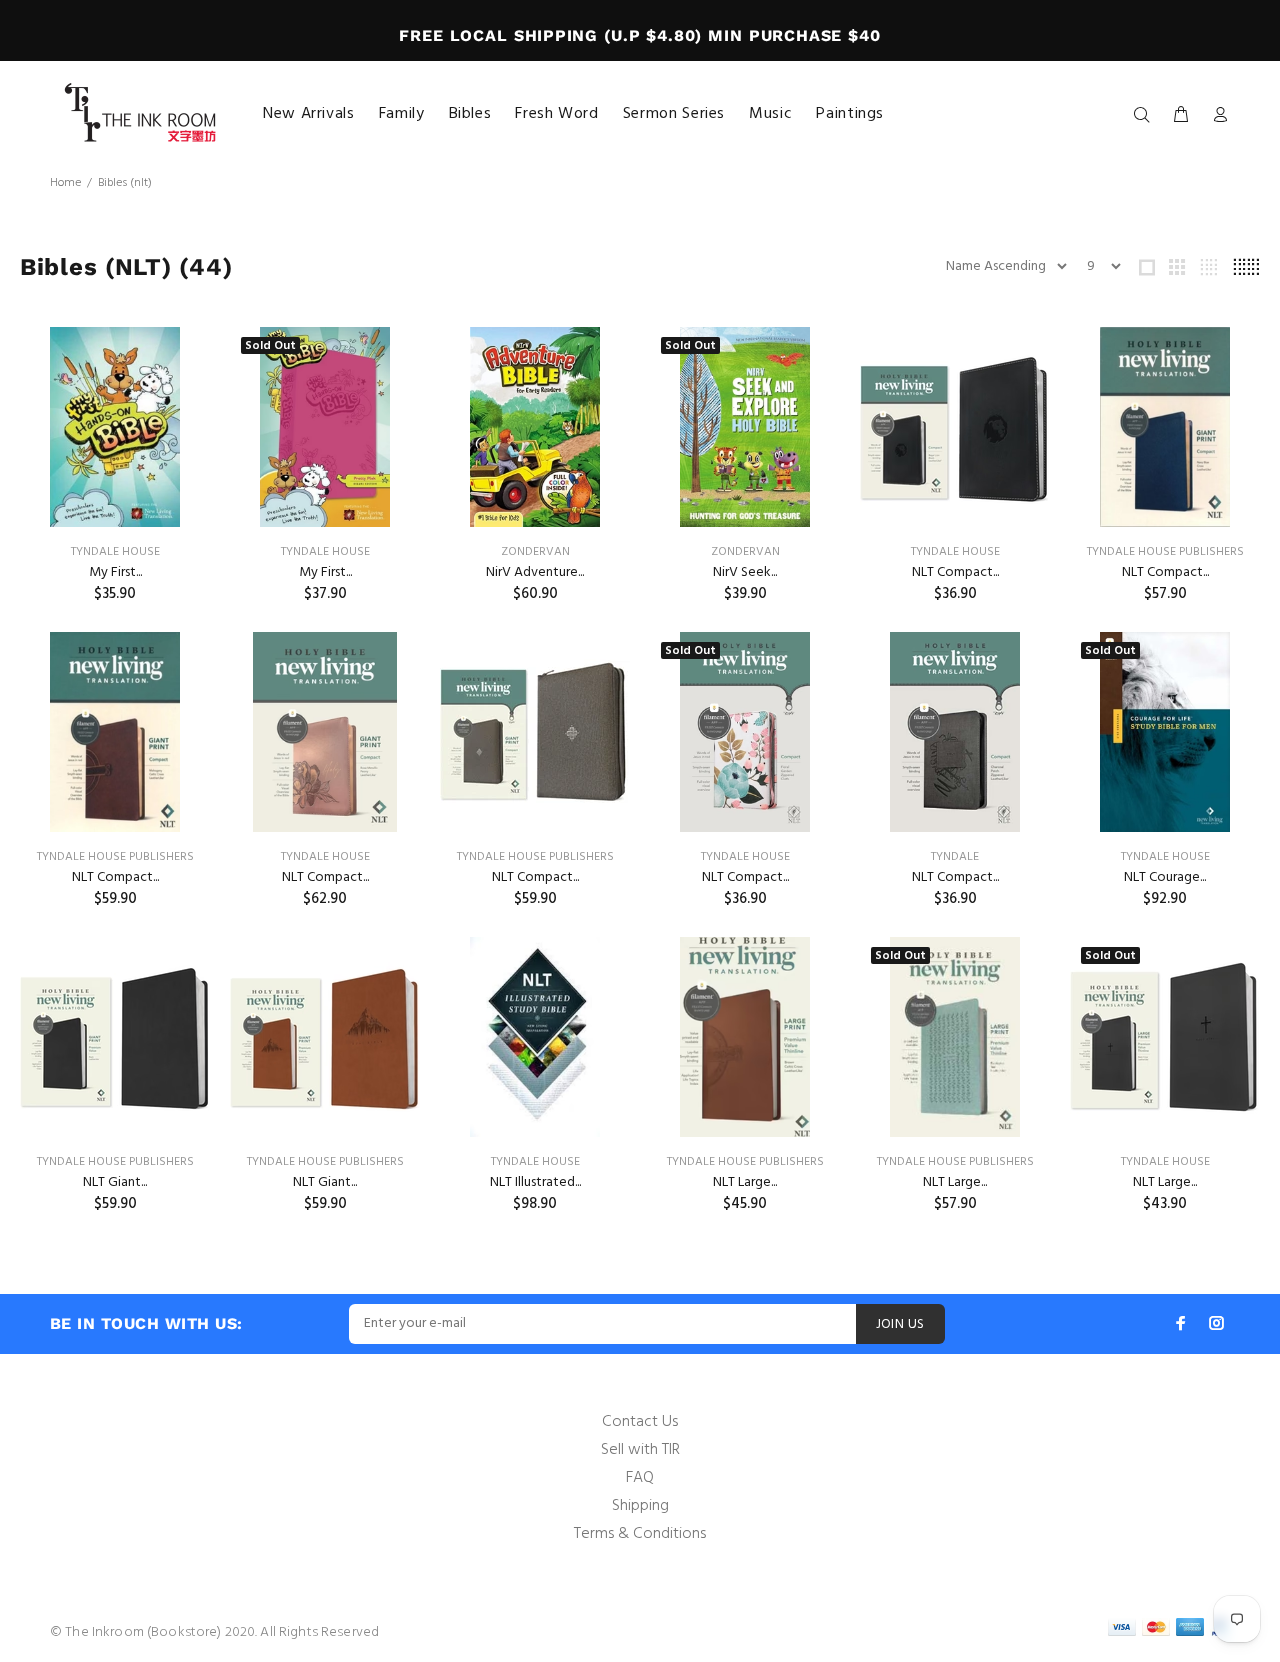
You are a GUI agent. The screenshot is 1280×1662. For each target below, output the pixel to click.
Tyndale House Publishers (1165, 552)
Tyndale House (115, 552)
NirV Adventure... (535, 572)
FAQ (640, 1478)
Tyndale (955, 857)
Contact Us (640, 1422)
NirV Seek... (745, 572)
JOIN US (900, 1324)
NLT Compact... (955, 572)
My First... (115, 572)
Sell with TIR (640, 1450)
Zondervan (535, 552)
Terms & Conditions (640, 1534)
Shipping (640, 1506)
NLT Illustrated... (535, 1182)
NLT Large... (745, 1182)
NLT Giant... (115, 1182)
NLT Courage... (1165, 877)
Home (65, 183)
